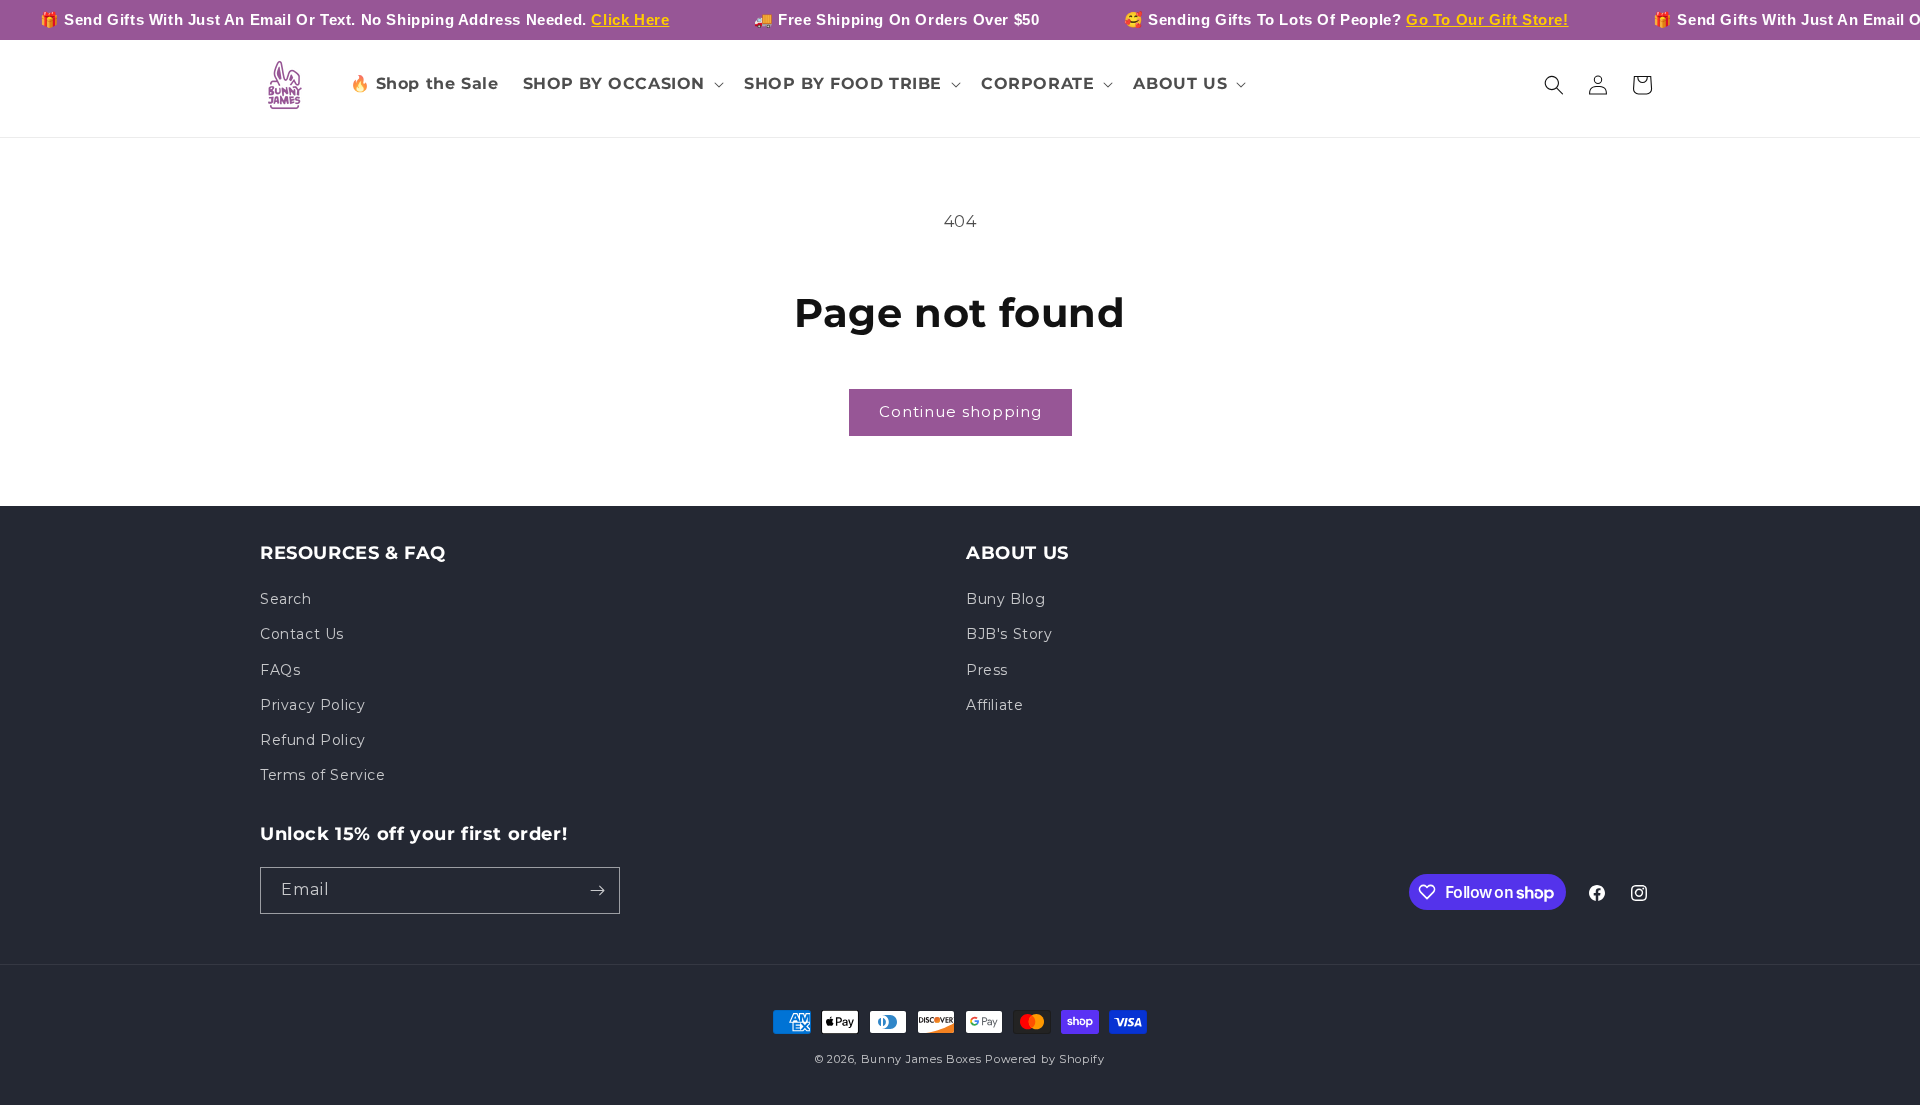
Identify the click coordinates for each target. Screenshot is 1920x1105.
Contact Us (302, 634)
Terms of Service (323, 775)
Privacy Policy (312, 705)
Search (286, 599)
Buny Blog (1005, 599)
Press (987, 670)
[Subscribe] (597, 890)
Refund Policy (313, 740)
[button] (622, 84)
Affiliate (994, 705)
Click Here (630, 19)
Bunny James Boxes (921, 1059)
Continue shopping (960, 411)
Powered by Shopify (1045, 1059)
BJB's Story (1009, 634)
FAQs (280, 670)
